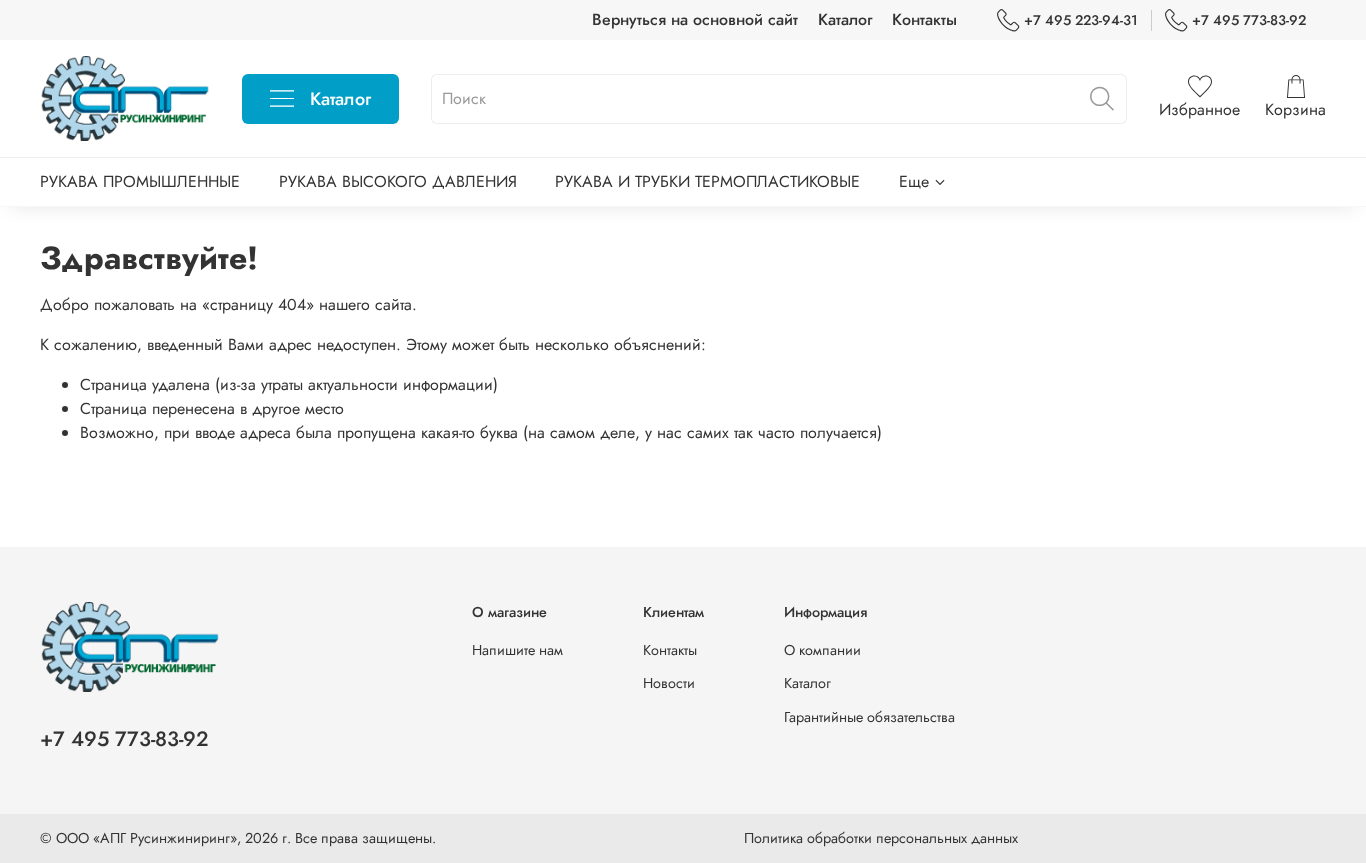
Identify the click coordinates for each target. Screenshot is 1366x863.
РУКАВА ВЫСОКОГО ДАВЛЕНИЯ (398, 181)
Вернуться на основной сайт (695, 19)
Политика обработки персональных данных (881, 838)
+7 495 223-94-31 (1081, 20)
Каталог (845, 19)
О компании (822, 650)
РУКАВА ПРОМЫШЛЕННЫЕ (140, 181)
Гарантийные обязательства (869, 717)
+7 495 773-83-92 (1249, 20)
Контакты (924, 19)
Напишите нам (517, 650)
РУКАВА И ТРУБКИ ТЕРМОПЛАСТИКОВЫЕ (707, 181)
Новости (669, 683)
